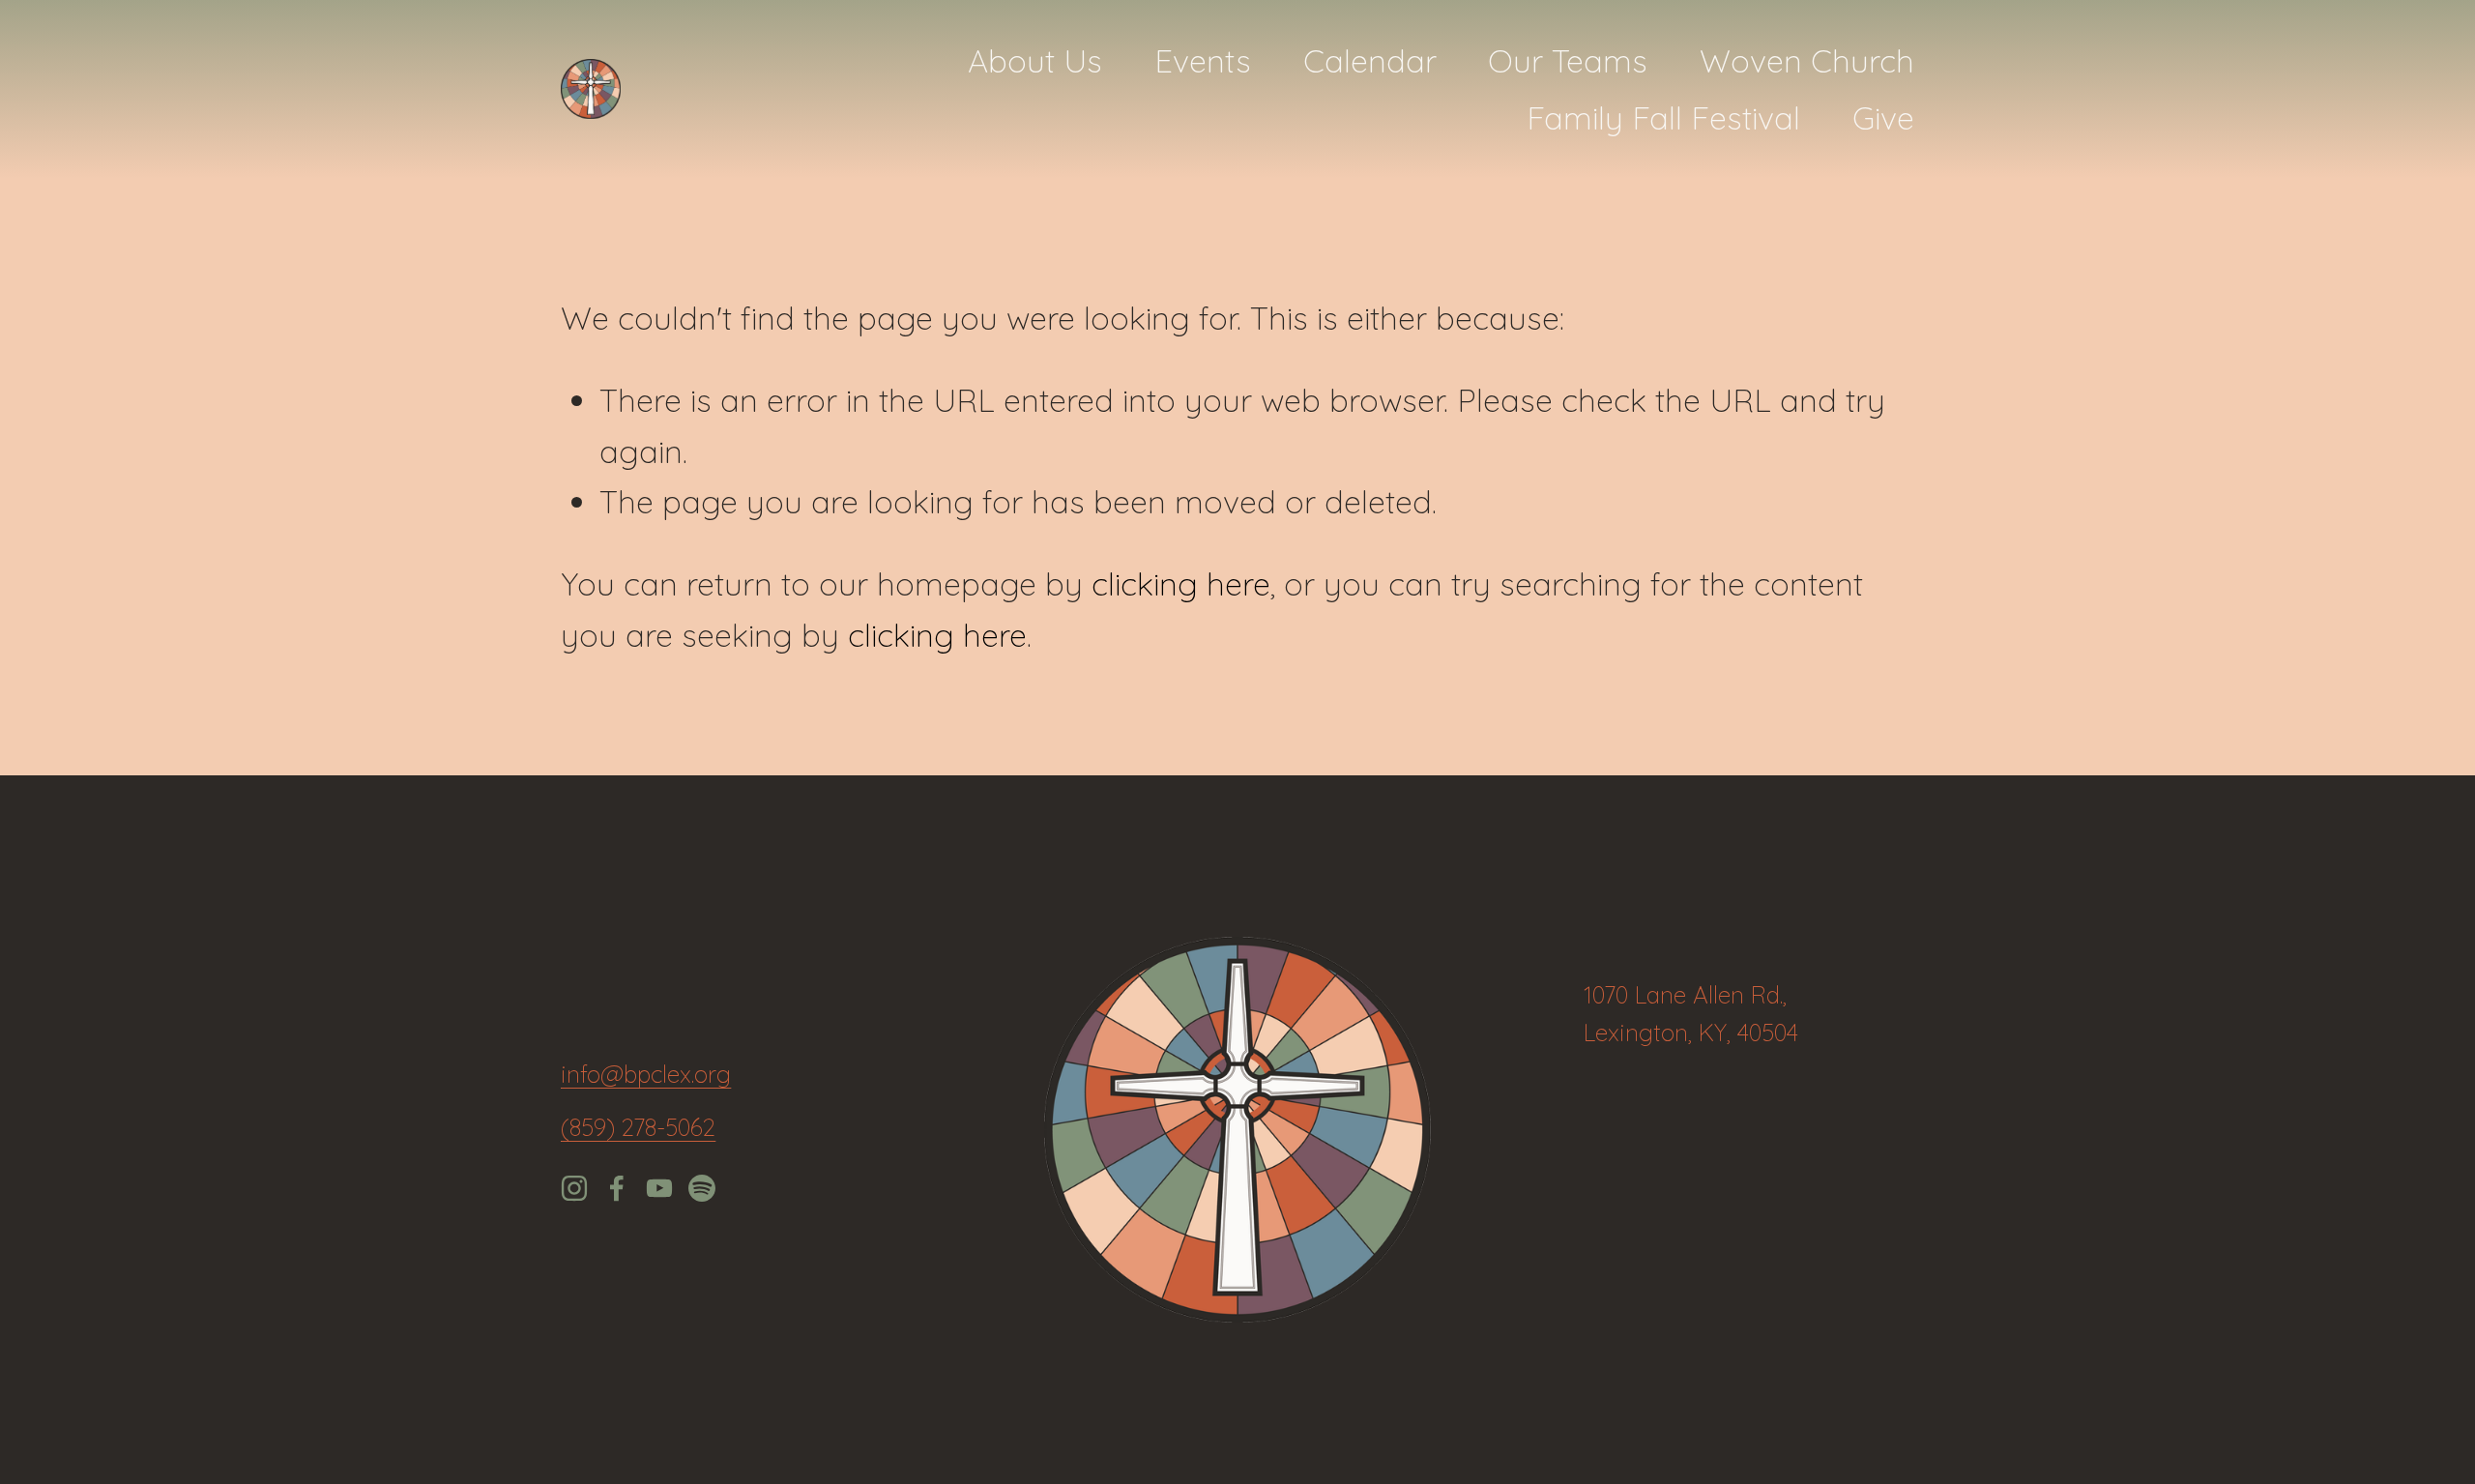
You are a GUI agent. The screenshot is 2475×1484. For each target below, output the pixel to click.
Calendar (1370, 60)
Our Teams (1568, 60)
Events (1203, 60)
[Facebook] (617, 1188)
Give (1883, 117)
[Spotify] (702, 1188)
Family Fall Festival (1663, 117)
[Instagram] (574, 1188)
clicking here (1181, 583)
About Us (1035, 60)
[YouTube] (659, 1188)
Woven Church (1807, 60)
